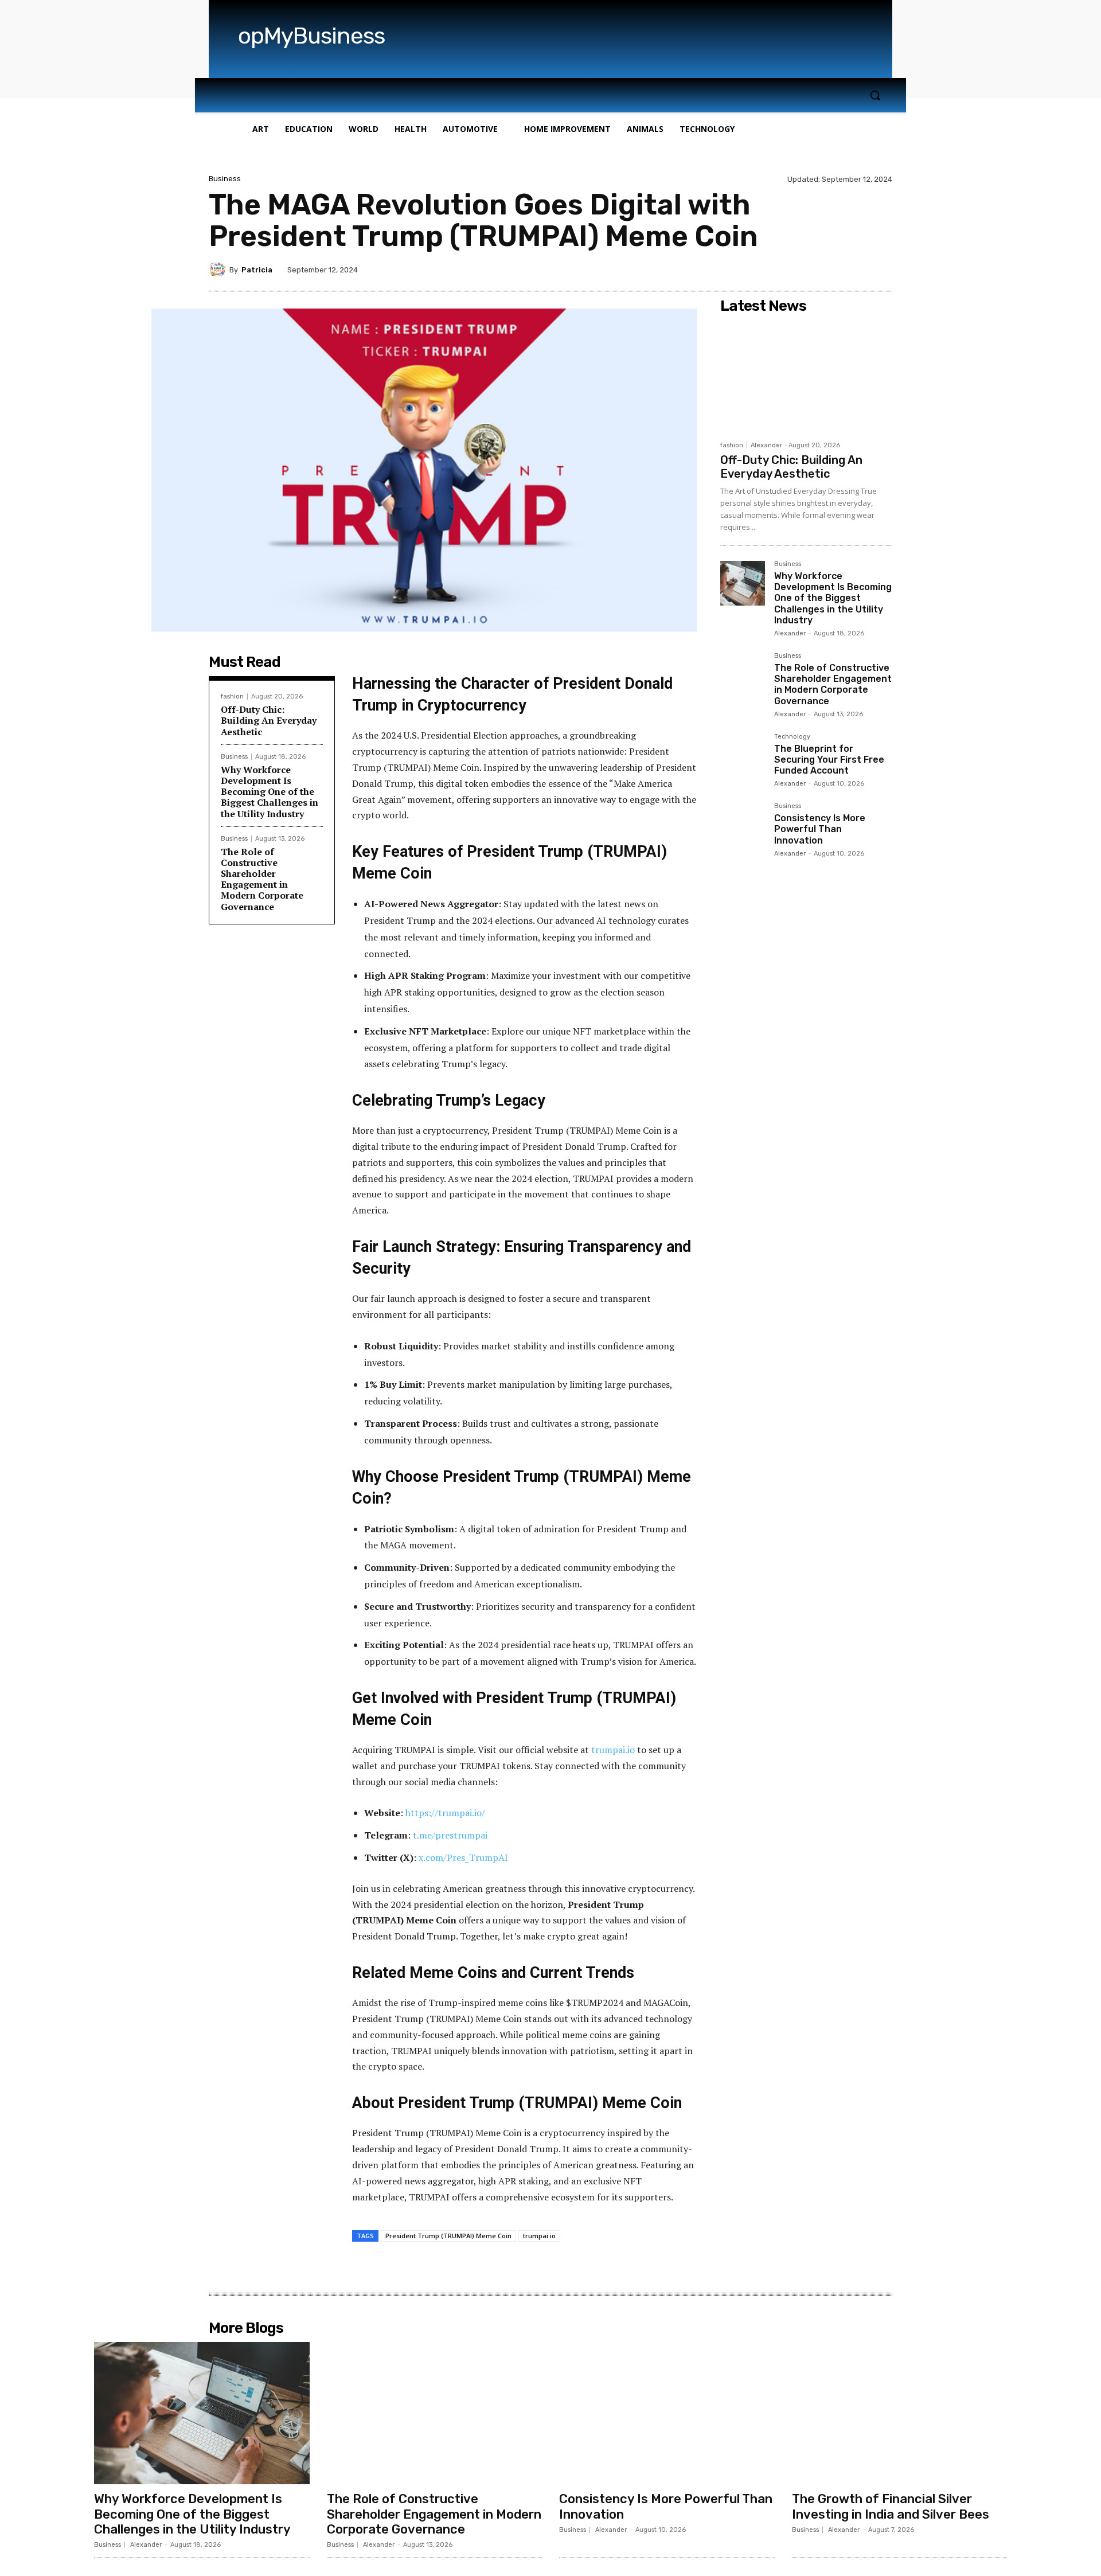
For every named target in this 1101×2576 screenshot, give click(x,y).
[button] (875, 95)
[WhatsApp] (540, 2268)
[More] (567, 2268)
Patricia (257, 270)
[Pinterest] (487, 2268)
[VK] (513, 2268)
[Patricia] (219, 270)
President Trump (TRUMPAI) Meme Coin (448, 2236)
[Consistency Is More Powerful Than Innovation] (743, 825)
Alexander (766, 445)
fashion (232, 696)
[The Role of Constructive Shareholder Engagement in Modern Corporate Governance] (743, 675)
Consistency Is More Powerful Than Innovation (820, 829)
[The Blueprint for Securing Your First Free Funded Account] (743, 756)
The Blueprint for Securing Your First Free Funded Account (829, 760)
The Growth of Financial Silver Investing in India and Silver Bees (891, 2506)
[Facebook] (434, 2268)
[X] (460, 2268)
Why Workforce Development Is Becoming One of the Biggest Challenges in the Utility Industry (270, 792)
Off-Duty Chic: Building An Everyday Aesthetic (269, 720)
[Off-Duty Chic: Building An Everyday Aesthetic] (806, 377)
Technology (792, 737)
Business (225, 179)
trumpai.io (539, 2236)
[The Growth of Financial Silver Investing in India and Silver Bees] (900, 2413)
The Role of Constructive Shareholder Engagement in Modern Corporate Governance (262, 879)
